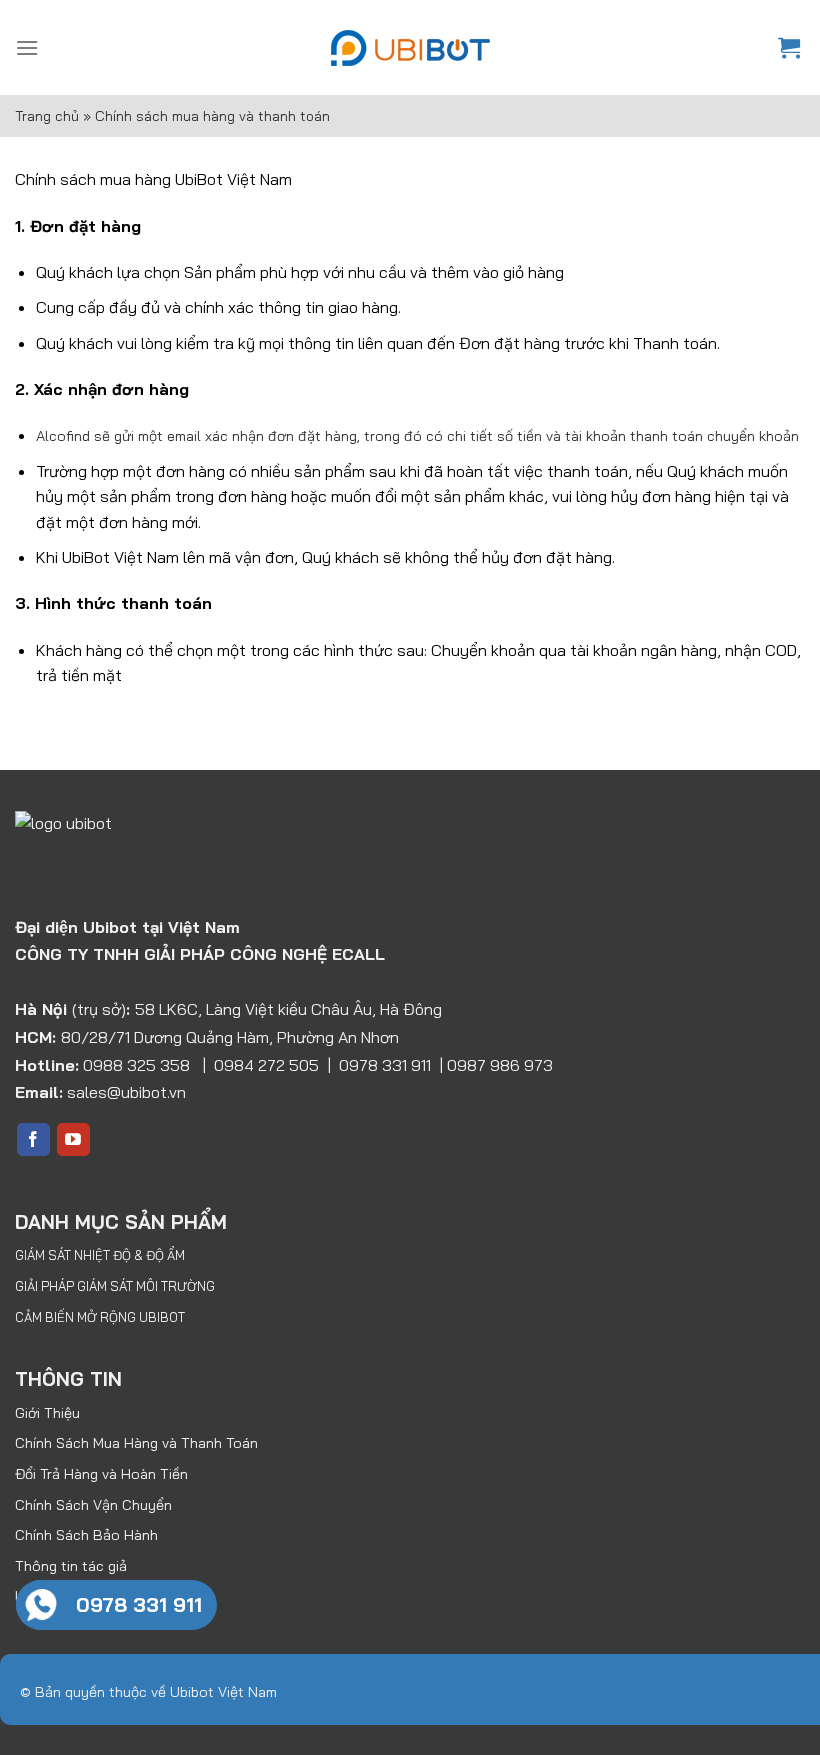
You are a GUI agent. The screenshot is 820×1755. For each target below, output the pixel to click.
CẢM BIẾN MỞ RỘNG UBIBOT (100, 1317)
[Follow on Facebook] (33, 1140)
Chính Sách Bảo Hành (86, 1535)
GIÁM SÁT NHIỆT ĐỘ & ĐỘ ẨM (100, 1255)
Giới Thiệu (47, 1413)
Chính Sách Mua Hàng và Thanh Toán (136, 1443)
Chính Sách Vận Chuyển (93, 1505)
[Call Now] (41, 1605)
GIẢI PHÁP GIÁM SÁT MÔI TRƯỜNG (115, 1286)
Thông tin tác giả (71, 1566)
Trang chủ (47, 116)
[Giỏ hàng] (791, 47)
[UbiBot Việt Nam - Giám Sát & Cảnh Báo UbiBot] (410, 48)
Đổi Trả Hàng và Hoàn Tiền (101, 1474)
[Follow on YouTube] (73, 1140)
